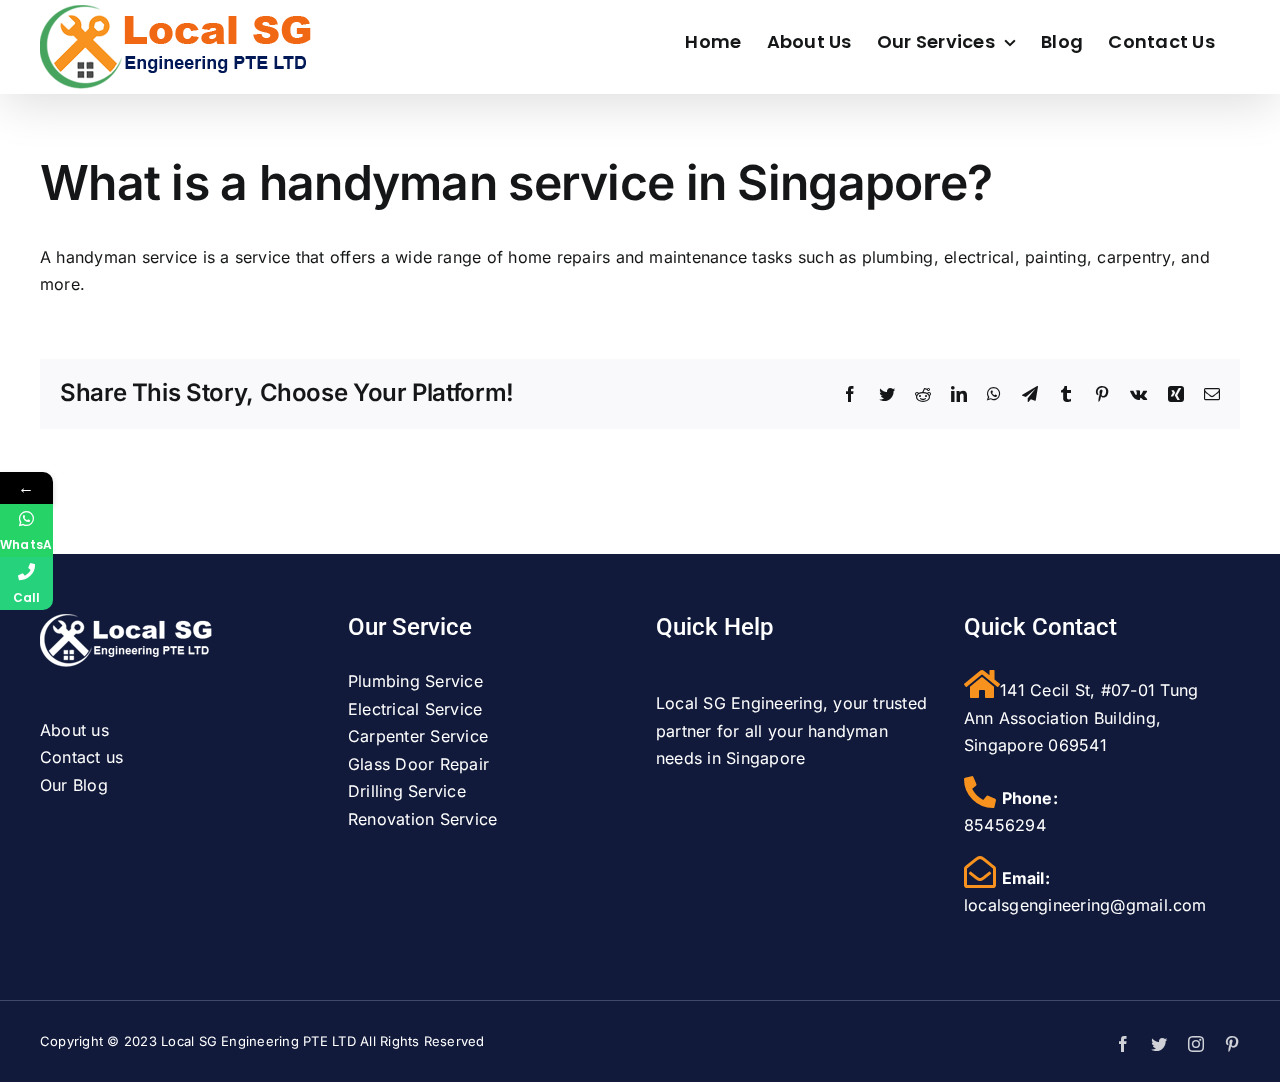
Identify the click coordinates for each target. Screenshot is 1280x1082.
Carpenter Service (418, 736)
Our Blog (74, 785)
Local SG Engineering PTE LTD (258, 1041)
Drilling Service (407, 791)
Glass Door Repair (418, 764)
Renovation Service (422, 819)
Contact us (81, 757)
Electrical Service (415, 709)
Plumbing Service (415, 681)
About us (74, 730)
